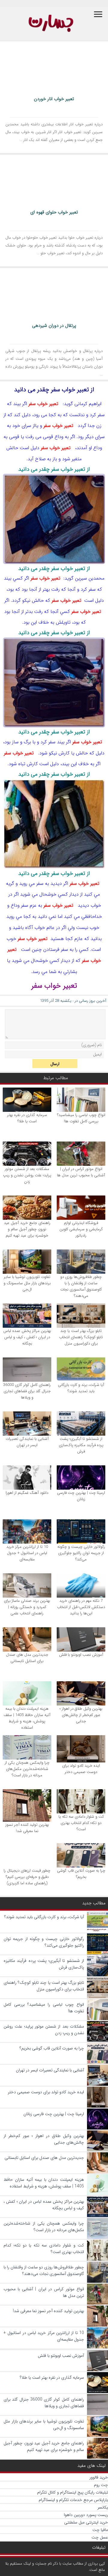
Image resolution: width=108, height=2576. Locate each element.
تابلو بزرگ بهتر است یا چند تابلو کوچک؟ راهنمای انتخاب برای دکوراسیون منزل (81, 1337)
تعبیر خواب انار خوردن (54, 99)
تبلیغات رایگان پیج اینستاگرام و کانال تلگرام (73, 2492)
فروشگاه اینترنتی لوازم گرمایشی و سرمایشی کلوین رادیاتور (81, 1229)
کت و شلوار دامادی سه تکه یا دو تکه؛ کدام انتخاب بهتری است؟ (81, 1823)
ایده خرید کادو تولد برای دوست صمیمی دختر (81, 1769)
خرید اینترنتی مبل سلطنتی (86, 2522)
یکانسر (103, 2507)
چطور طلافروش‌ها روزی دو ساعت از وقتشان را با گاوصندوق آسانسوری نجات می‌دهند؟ (81, 1286)
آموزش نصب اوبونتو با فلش (81, 1655)
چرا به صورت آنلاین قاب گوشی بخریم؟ (81, 1874)
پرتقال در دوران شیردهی (54, 326)
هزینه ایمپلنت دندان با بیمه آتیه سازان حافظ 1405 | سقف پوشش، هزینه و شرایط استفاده (27, 1718)
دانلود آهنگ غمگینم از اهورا (27, 1493)
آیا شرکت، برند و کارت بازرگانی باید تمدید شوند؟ (81, 1388)
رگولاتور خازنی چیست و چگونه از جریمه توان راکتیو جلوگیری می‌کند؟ (81, 1553)
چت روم (101, 2485)
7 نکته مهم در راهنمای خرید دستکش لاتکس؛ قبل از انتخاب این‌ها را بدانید (81, 1607)
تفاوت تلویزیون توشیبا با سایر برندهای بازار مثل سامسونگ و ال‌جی (27, 1283)
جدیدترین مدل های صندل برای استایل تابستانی (27, 1658)
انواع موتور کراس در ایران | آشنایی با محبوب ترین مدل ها (81, 1172)
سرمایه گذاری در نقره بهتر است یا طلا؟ (27, 1118)
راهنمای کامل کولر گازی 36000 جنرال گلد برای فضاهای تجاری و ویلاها (27, 1391)
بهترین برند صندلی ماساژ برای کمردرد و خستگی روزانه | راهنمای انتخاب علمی (27, 1607)
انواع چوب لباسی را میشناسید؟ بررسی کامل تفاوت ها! (81, 1118)
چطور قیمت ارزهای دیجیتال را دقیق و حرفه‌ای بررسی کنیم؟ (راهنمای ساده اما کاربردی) (27, 1877)
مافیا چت (100, 2530)
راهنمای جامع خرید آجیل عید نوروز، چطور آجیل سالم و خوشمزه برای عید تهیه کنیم (27, 1229)
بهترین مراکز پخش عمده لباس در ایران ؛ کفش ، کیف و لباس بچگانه (27, 1337)
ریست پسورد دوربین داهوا (86, 2515)
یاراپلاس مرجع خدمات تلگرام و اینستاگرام (73, 2500)
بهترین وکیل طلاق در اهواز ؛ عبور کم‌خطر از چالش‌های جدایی (81, 1715)
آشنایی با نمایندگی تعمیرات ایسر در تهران (27, 1442)
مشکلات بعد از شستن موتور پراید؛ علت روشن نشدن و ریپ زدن (27, 1175)
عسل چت (100, 2537)
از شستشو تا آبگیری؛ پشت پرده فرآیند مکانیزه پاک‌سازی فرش (81, 1445)
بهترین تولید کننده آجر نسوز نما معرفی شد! (27, 1828)
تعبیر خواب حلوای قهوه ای (54, 212)
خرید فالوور (99, 2477)
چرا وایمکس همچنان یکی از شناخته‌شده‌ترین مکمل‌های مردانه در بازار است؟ (27, 1769)
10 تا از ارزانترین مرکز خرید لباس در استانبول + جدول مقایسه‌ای (27, 1553)
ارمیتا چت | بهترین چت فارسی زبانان (81, 1496)
